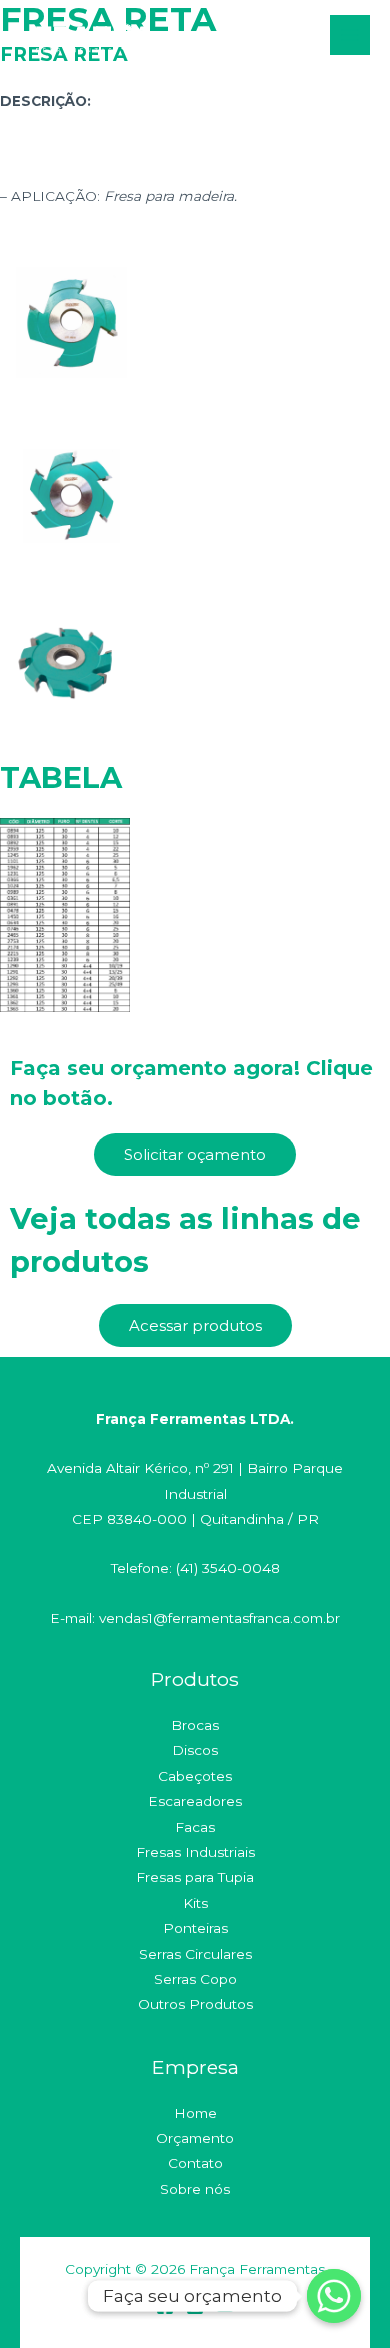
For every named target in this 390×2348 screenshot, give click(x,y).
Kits (195, 1903)
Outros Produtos (195, 2004)
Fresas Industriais (195, 1852)
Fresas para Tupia (195, 1877)
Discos (195, 1750)
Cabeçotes (195, 1776)
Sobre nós (195, 2189)
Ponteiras (195, 1928)
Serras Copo (195, 1979)
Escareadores (195, 1801)
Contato (195, 2163)
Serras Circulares (195, 1954)
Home (195, 2113)
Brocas (195, 1725)
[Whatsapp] (334, 2296)
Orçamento (195, 2138)
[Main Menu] (350, 35)
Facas (195, 1827)
